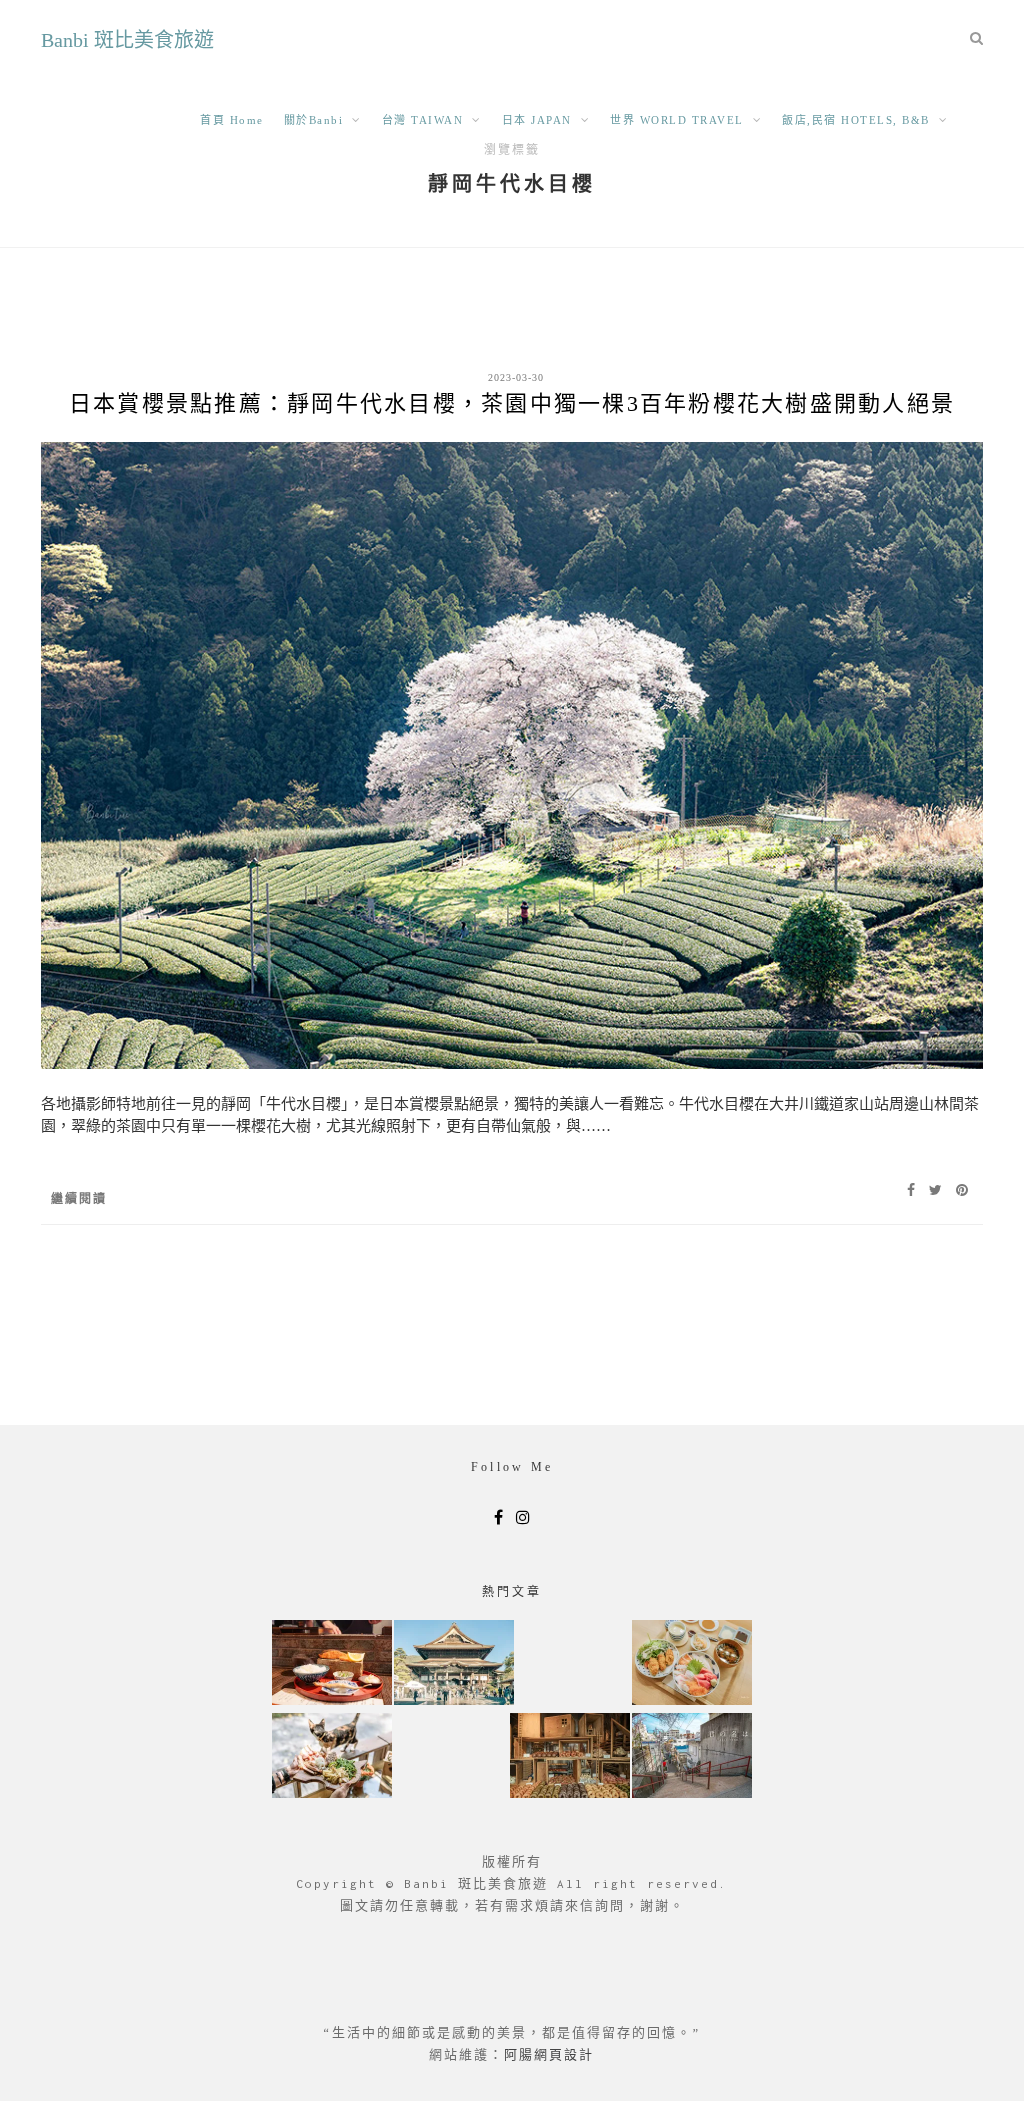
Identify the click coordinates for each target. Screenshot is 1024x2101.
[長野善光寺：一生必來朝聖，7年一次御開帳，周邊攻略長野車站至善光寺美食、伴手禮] (454, 1664)
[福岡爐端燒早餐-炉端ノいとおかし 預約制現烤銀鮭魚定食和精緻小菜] (332, 1664)
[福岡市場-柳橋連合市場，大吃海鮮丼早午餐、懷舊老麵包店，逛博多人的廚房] (692, 1664)
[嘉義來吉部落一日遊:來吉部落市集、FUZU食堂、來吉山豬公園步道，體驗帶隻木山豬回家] (332, 1757)
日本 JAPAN (537, 120)
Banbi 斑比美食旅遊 (127, 40)
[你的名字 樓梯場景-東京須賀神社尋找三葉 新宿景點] (692, 1757)
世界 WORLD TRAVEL (677, 120)
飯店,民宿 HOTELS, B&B (856, 120)
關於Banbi (314, 120)
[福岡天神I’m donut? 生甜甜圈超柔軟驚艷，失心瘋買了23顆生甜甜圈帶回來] (570, 1757)
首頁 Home (232, 120)
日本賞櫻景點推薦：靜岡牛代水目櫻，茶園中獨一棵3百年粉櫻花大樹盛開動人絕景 (512, 403)
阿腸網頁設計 (549, 2054)
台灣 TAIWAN (423, 120)
